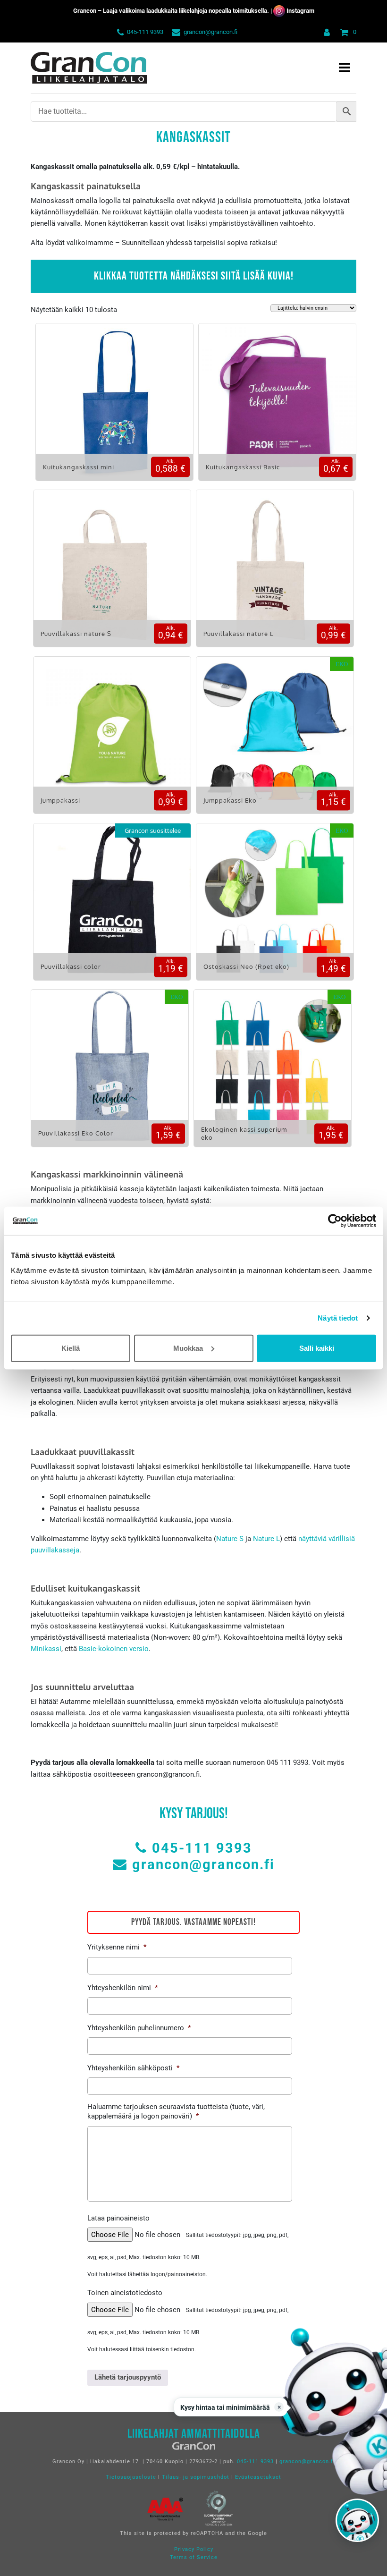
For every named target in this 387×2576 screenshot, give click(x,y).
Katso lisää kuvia (114, 409)
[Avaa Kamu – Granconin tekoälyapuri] (357, 2520)
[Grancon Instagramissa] (279, 11)
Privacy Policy (194, 2549)
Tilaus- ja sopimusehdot (196, 2477)
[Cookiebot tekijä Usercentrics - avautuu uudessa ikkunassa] (335, 1221)
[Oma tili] (325, 32)
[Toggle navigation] (345, 68)
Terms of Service (194, 2557)
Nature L (266, 1539)
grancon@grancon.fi (210, 32)
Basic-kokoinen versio (114, 1649)
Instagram (300, 11)
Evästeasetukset (258, 2477)
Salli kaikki (317, 1348)
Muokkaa (188, 1348)
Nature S (230, 1539)
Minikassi (46, 1649)
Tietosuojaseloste (131, 2477)
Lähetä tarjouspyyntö (128, 2377)
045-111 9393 (145, 32)
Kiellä (71, 1348)
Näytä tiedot (338, 1318)
